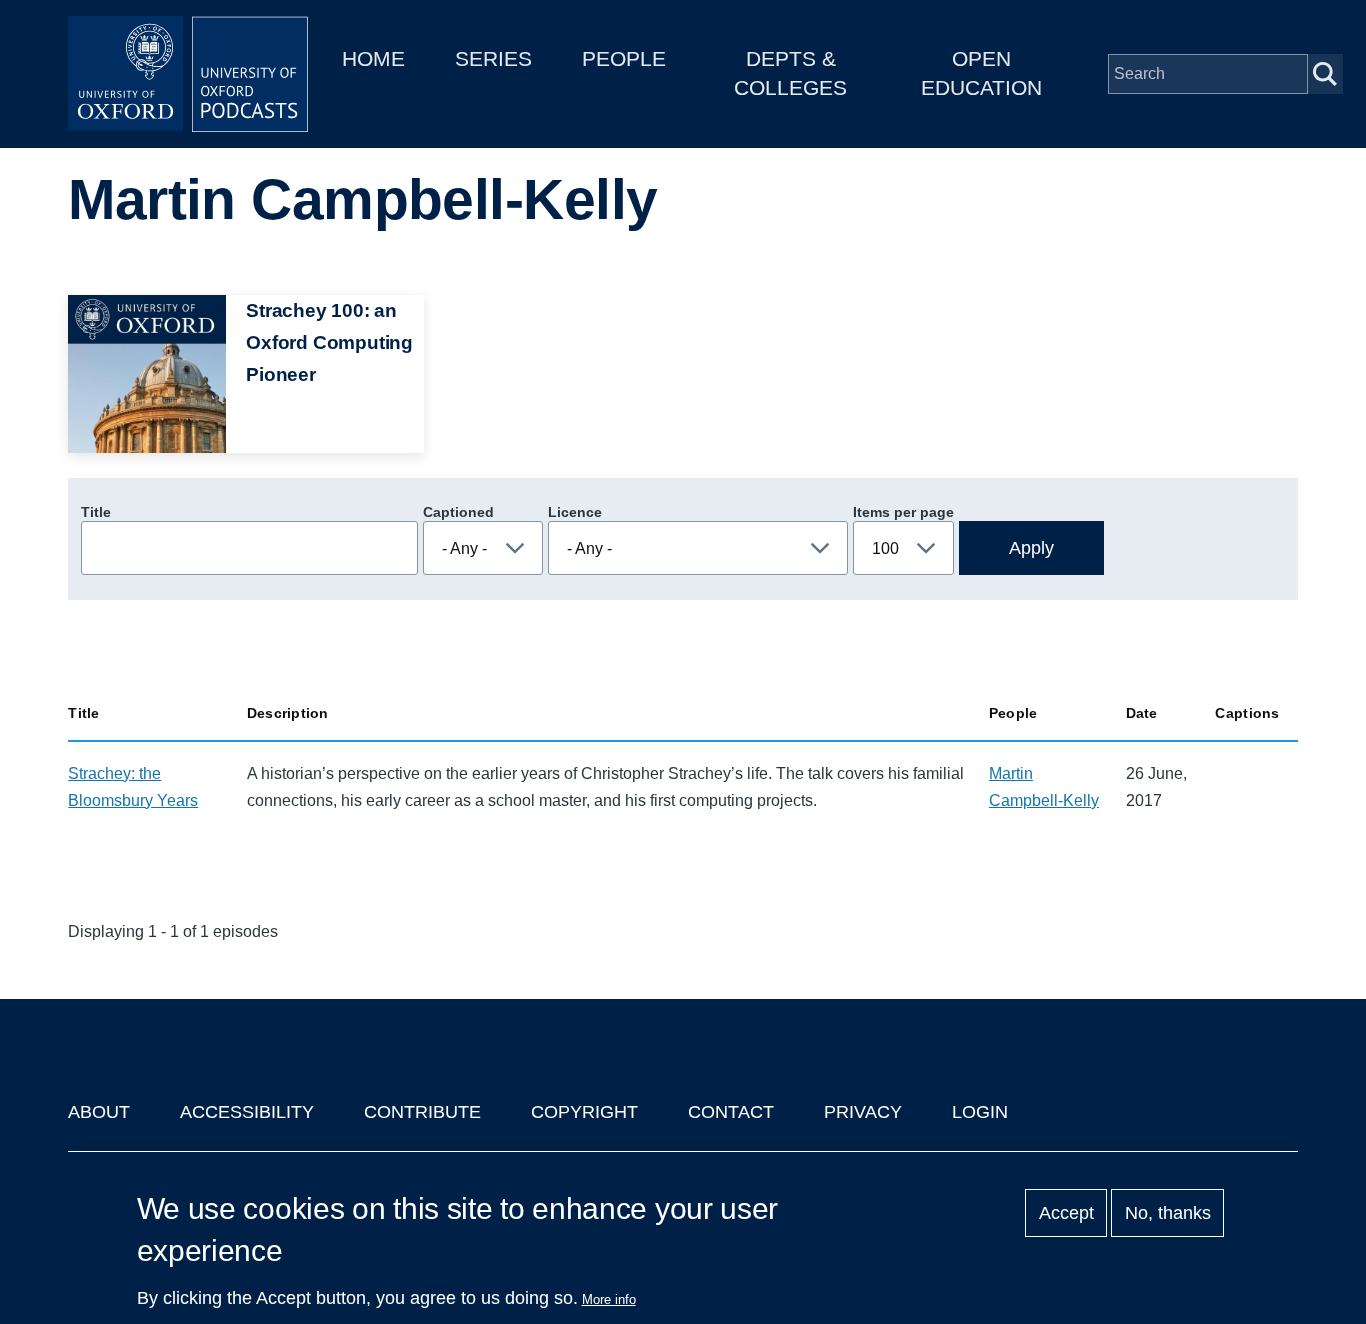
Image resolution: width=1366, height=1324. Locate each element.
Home (373, 58)
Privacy (863, 1112)
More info (609, 1299)
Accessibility (247, 1112)
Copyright (584, 1112)
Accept (1066, 1213)
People (624, 58)
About (99, 1112)
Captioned (458, 512)
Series (493, 58)
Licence (575, 512)
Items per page (903, 512)
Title (96, 512)
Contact (731, 1112)
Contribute (422, 1112)
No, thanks (1168, 1213)
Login (980, 1112)
